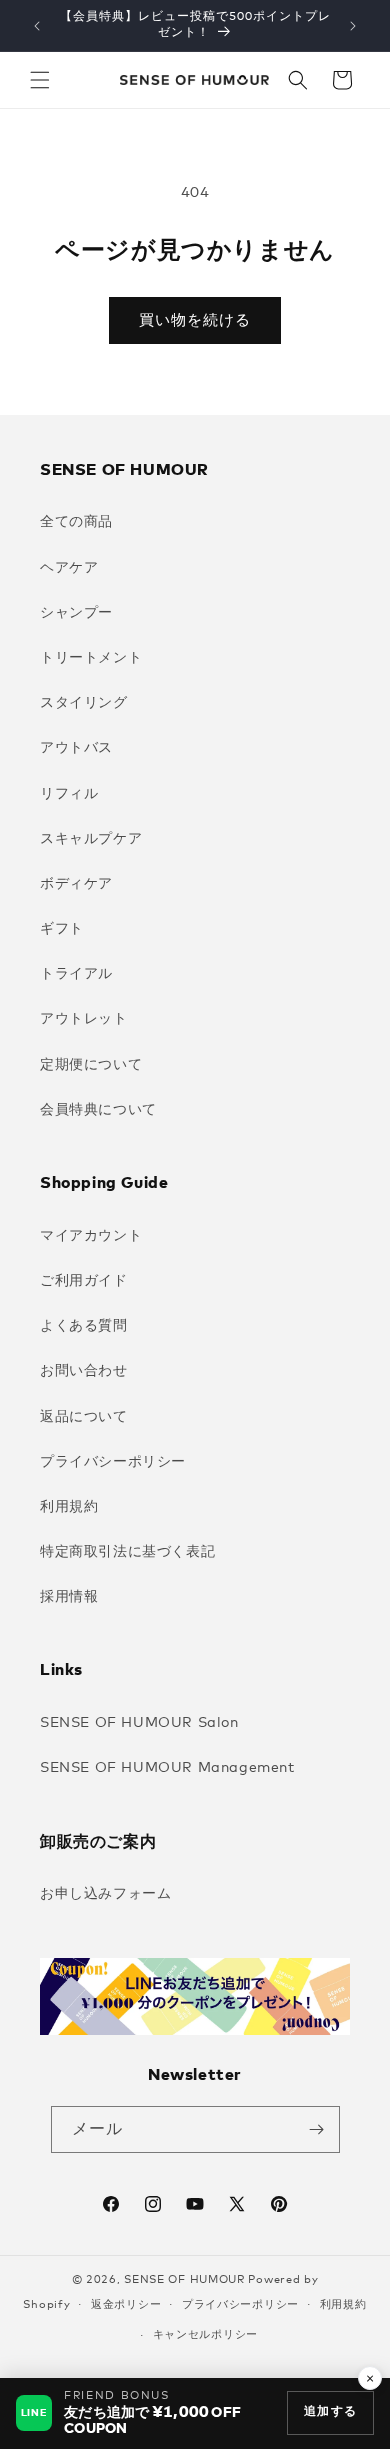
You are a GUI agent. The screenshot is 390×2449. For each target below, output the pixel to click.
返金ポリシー (126, 2304)
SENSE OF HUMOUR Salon (139, 1723)
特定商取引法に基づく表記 (127, 1552)
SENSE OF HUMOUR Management (167, 1768)
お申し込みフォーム (105, 1894)
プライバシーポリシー (113, 1462)
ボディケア (76, 884)
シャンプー (76, 613)
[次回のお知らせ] (353, 26)
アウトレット (84, 1019)
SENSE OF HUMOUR (184, 2279)
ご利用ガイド (84, 1281)
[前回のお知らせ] (37, 26)
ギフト (62, 929)
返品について (84, 1417)
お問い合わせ (84, 1371)
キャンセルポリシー (205, 2334)
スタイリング (84, 703)
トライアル (76, 974)
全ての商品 (76, 522)
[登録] (317, 2129)
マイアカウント (91, 1236)
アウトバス (76, 748)
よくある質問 (84, 1326)
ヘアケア (69, 568)
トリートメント (91, 658)
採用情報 (69, 1597)
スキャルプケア (91, 839)
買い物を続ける (195, 320)
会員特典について (98, 1110)
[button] (40, 80)
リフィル (69, 794)
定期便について (91, 1065)
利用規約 (69, 1507)
